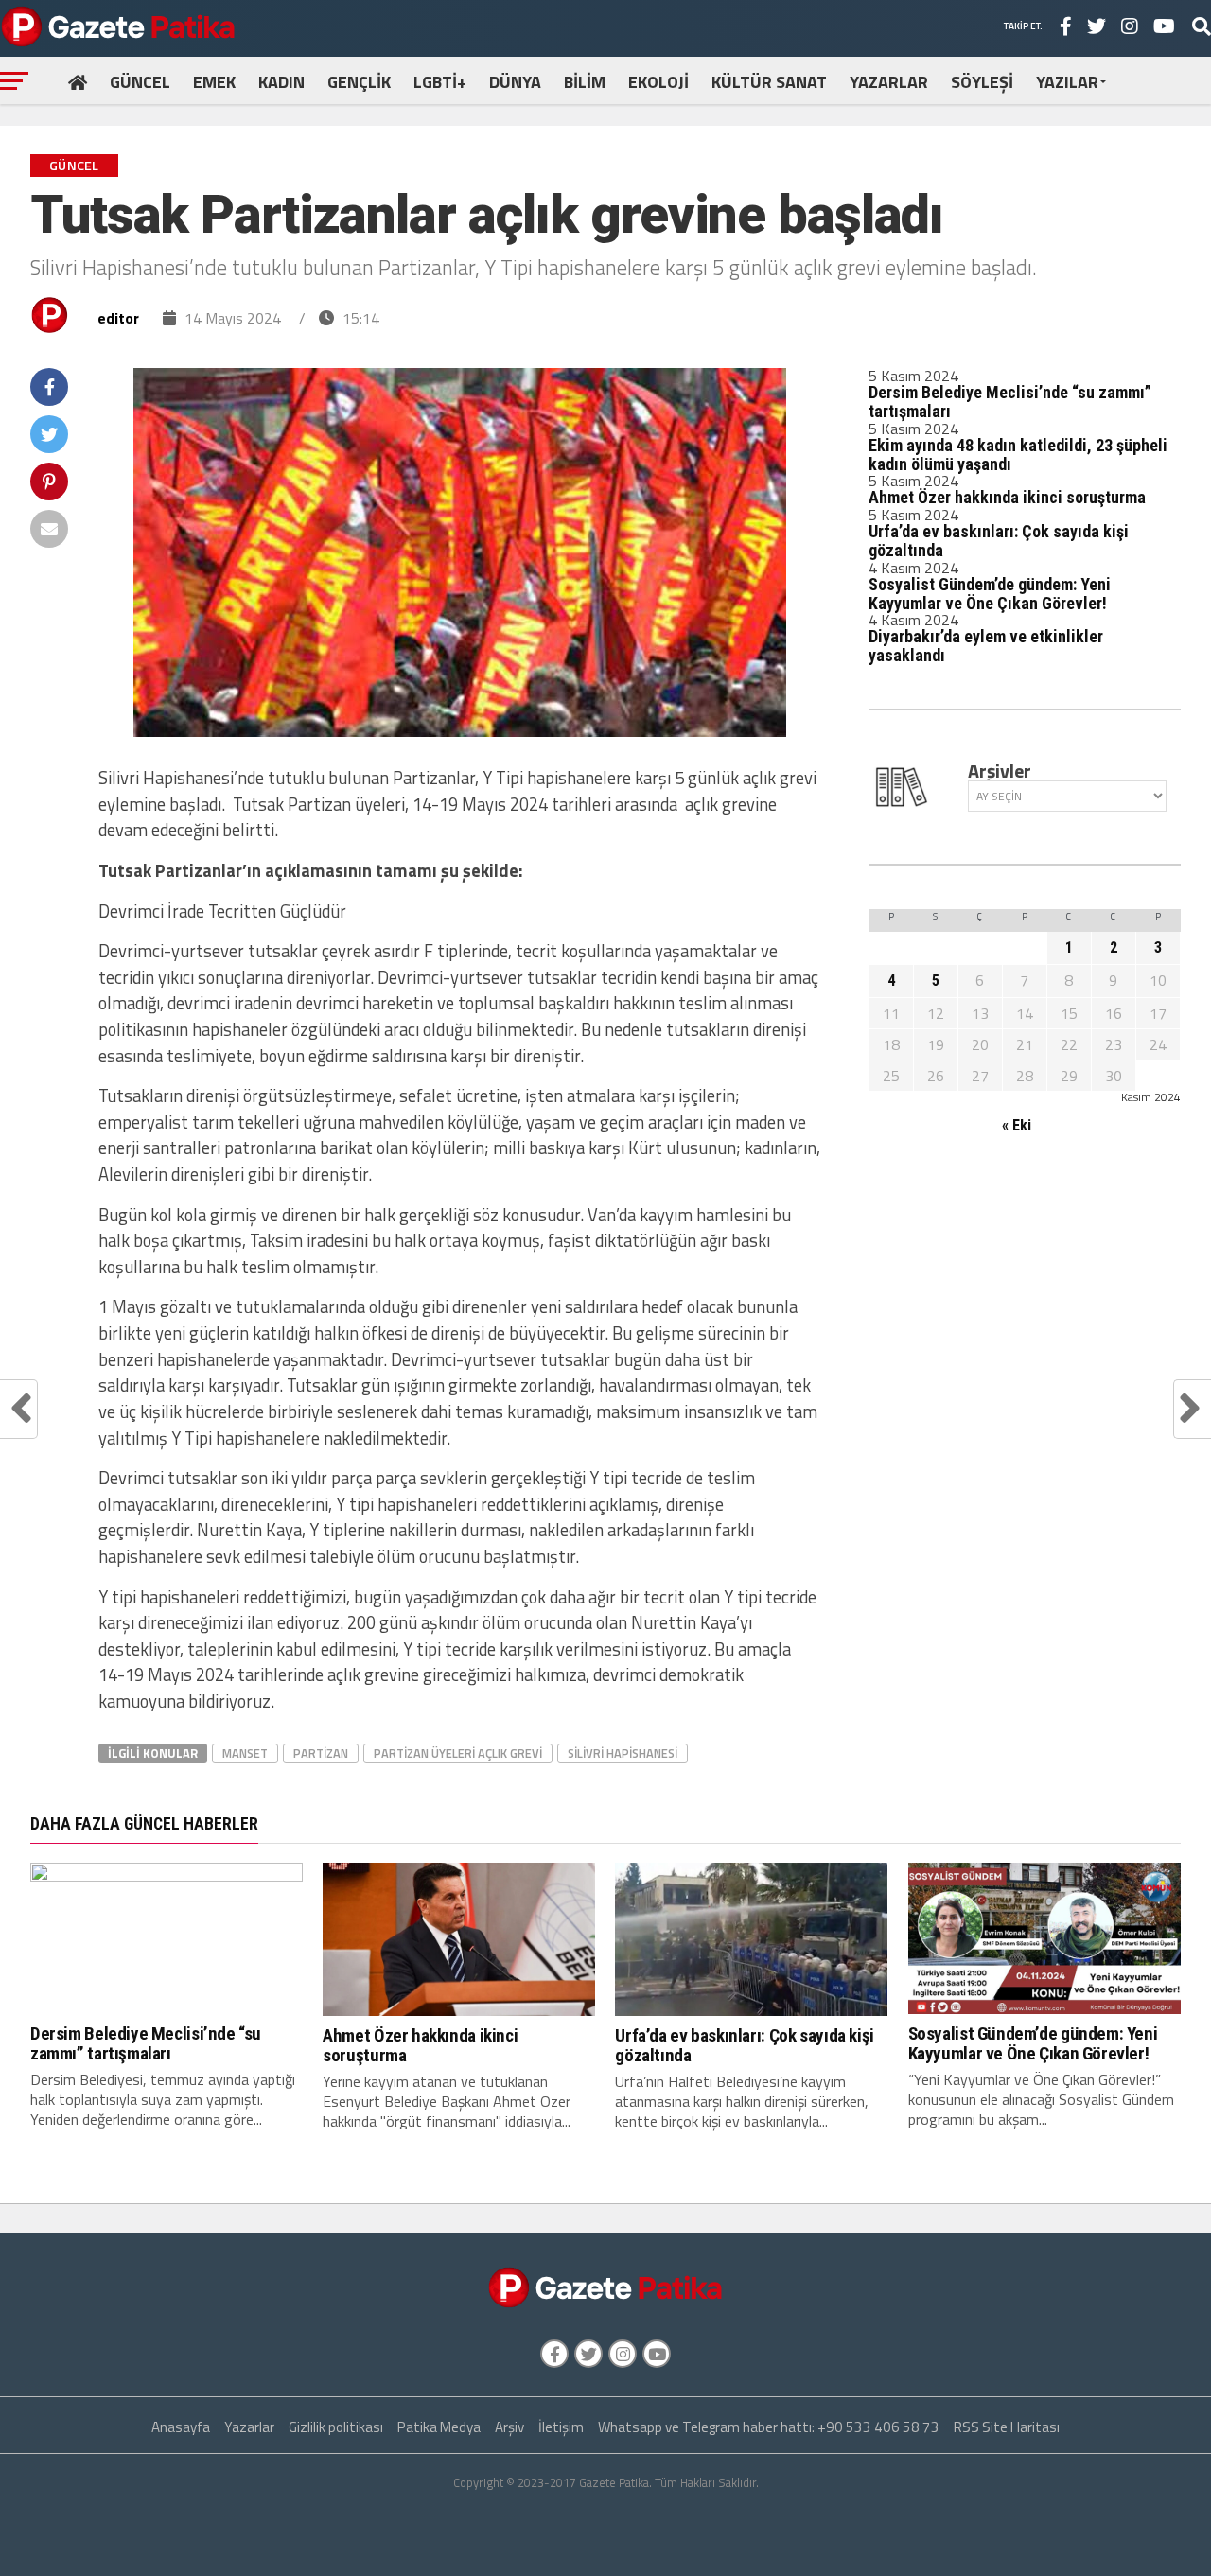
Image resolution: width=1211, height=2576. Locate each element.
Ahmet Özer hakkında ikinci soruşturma (1007, 497)
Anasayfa (181, 2427)
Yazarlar (249, 2427)
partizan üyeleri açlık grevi (458, 1753)
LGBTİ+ (440, 82)
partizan (321, 1753)
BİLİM (585, 82)
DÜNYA (515, 82)
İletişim (561, 2427)
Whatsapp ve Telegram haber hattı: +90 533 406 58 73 (769, 2427)
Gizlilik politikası (336, 2427)
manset (245, 1753)
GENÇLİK (359, 82)
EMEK (214, 82)
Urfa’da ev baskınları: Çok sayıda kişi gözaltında (999, 541)
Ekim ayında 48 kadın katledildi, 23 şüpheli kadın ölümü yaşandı (1018, 455)
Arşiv (509, 2427)
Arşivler (1000, 771)
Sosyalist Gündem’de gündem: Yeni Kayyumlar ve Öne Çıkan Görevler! (990, 594)
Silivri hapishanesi (623, 1753)
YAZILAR (1067, 82)
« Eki (1017, 1125)
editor (118, 318)
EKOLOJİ (658, 82)
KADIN (281, 82)
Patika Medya (439, 2427)
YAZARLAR (889, 82)
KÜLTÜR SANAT (769, 82)
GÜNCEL (140, 82)
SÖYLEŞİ (982, 82)
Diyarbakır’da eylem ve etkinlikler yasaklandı (986, 646)
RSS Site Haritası (1007, 2427)
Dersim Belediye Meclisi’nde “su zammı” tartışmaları (1010, 402)
